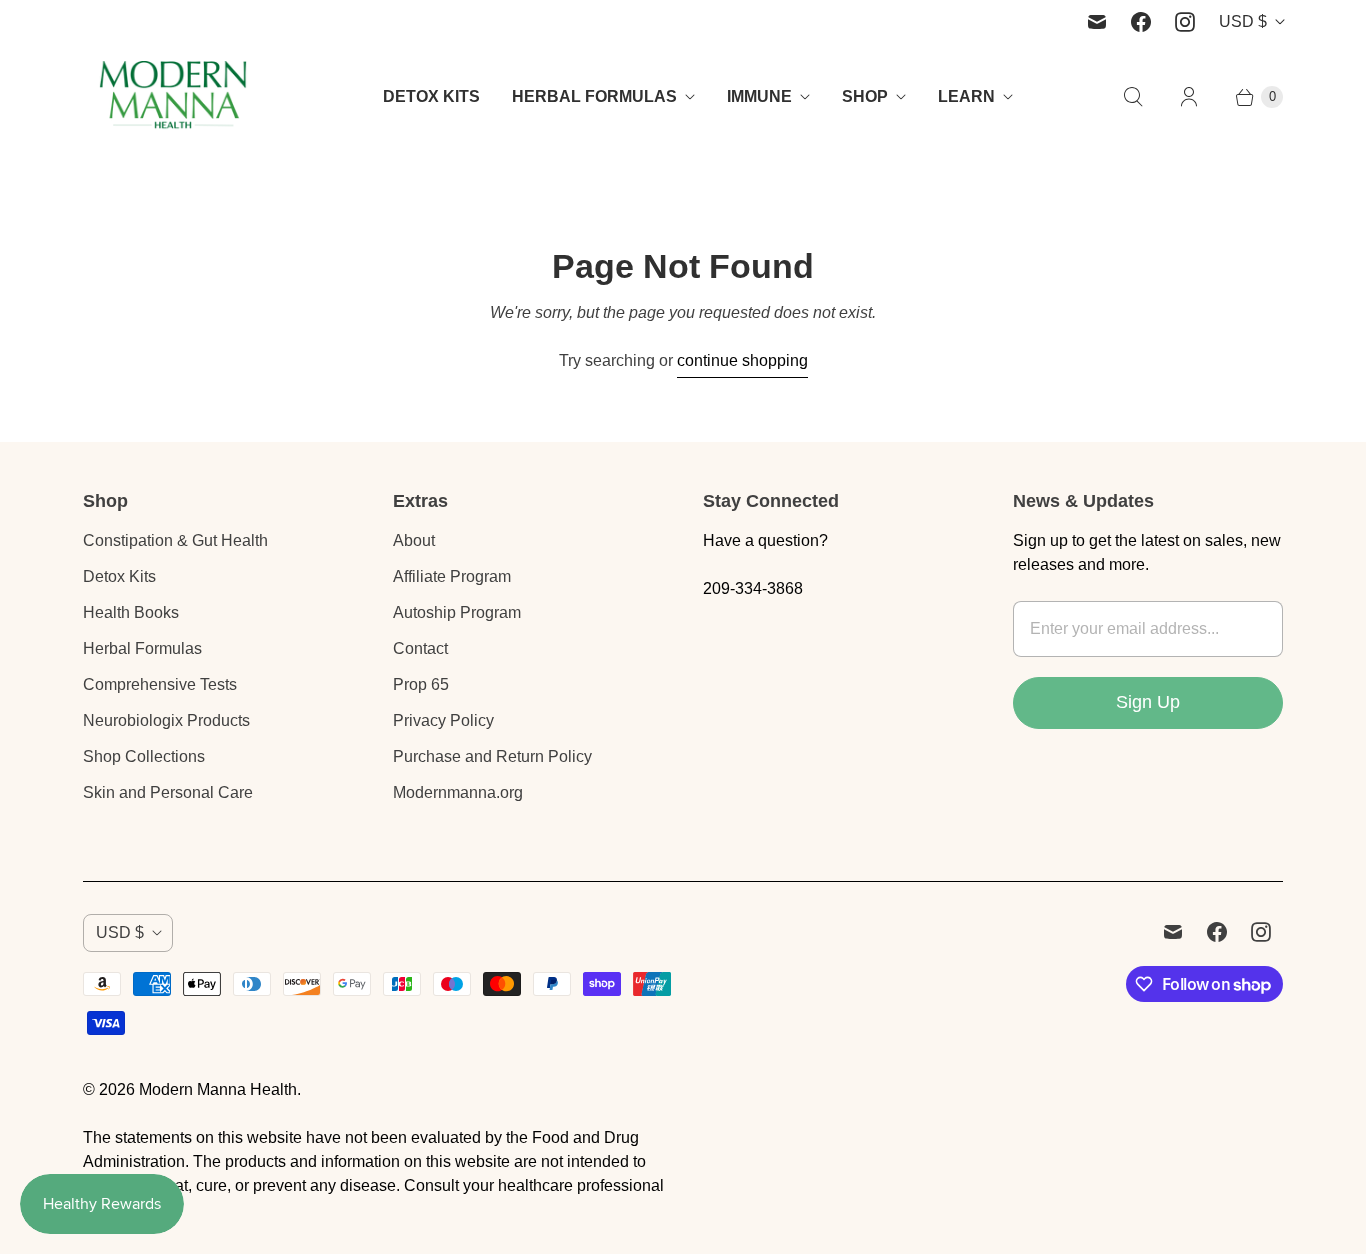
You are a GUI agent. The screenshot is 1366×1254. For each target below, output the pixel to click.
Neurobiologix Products (166, 720)
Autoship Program (457, 612)
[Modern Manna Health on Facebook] (1141, 22)
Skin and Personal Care (168, 792)
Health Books (131, 612)
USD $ (1243, 21)
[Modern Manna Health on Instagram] (1185, 22)
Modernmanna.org (458, 792)
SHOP (865, 96)
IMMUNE (759, 96)
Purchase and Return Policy (492, 756)
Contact (420, 648)
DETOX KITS (431, 96)
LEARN (966, 96)
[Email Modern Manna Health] (1097, 22)
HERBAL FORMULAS (594, 96)
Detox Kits (119, 576)
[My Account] (1189, 97)
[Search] (1133, 97)
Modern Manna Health (218, 1089)
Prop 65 (421, 684)
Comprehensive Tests (160, 684)
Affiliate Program (452, 576)
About (414, 540)
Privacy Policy (443, 720)
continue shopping (742, 360)
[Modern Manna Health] (173, 96)
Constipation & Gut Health (175, 540)
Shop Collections (144, 756)
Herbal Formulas (142, 648)
